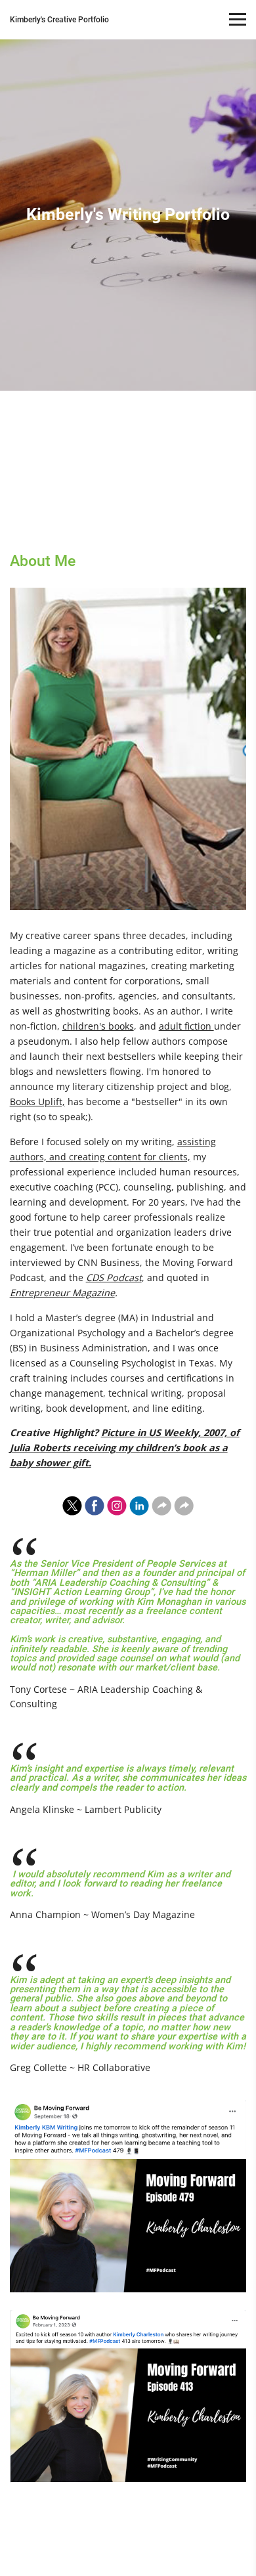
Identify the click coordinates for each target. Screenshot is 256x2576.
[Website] (161, 1506)
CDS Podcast (114, 1277)
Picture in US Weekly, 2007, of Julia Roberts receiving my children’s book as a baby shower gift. (125, 1448)
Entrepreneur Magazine (62, 1293)
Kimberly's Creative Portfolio (59, 20)
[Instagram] (117, 1506)
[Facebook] (95, 1506)
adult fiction (186, 1026)
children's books (98, 1026)
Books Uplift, (37, 1102)
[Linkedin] (139, 1506)
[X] (72, 1506)
